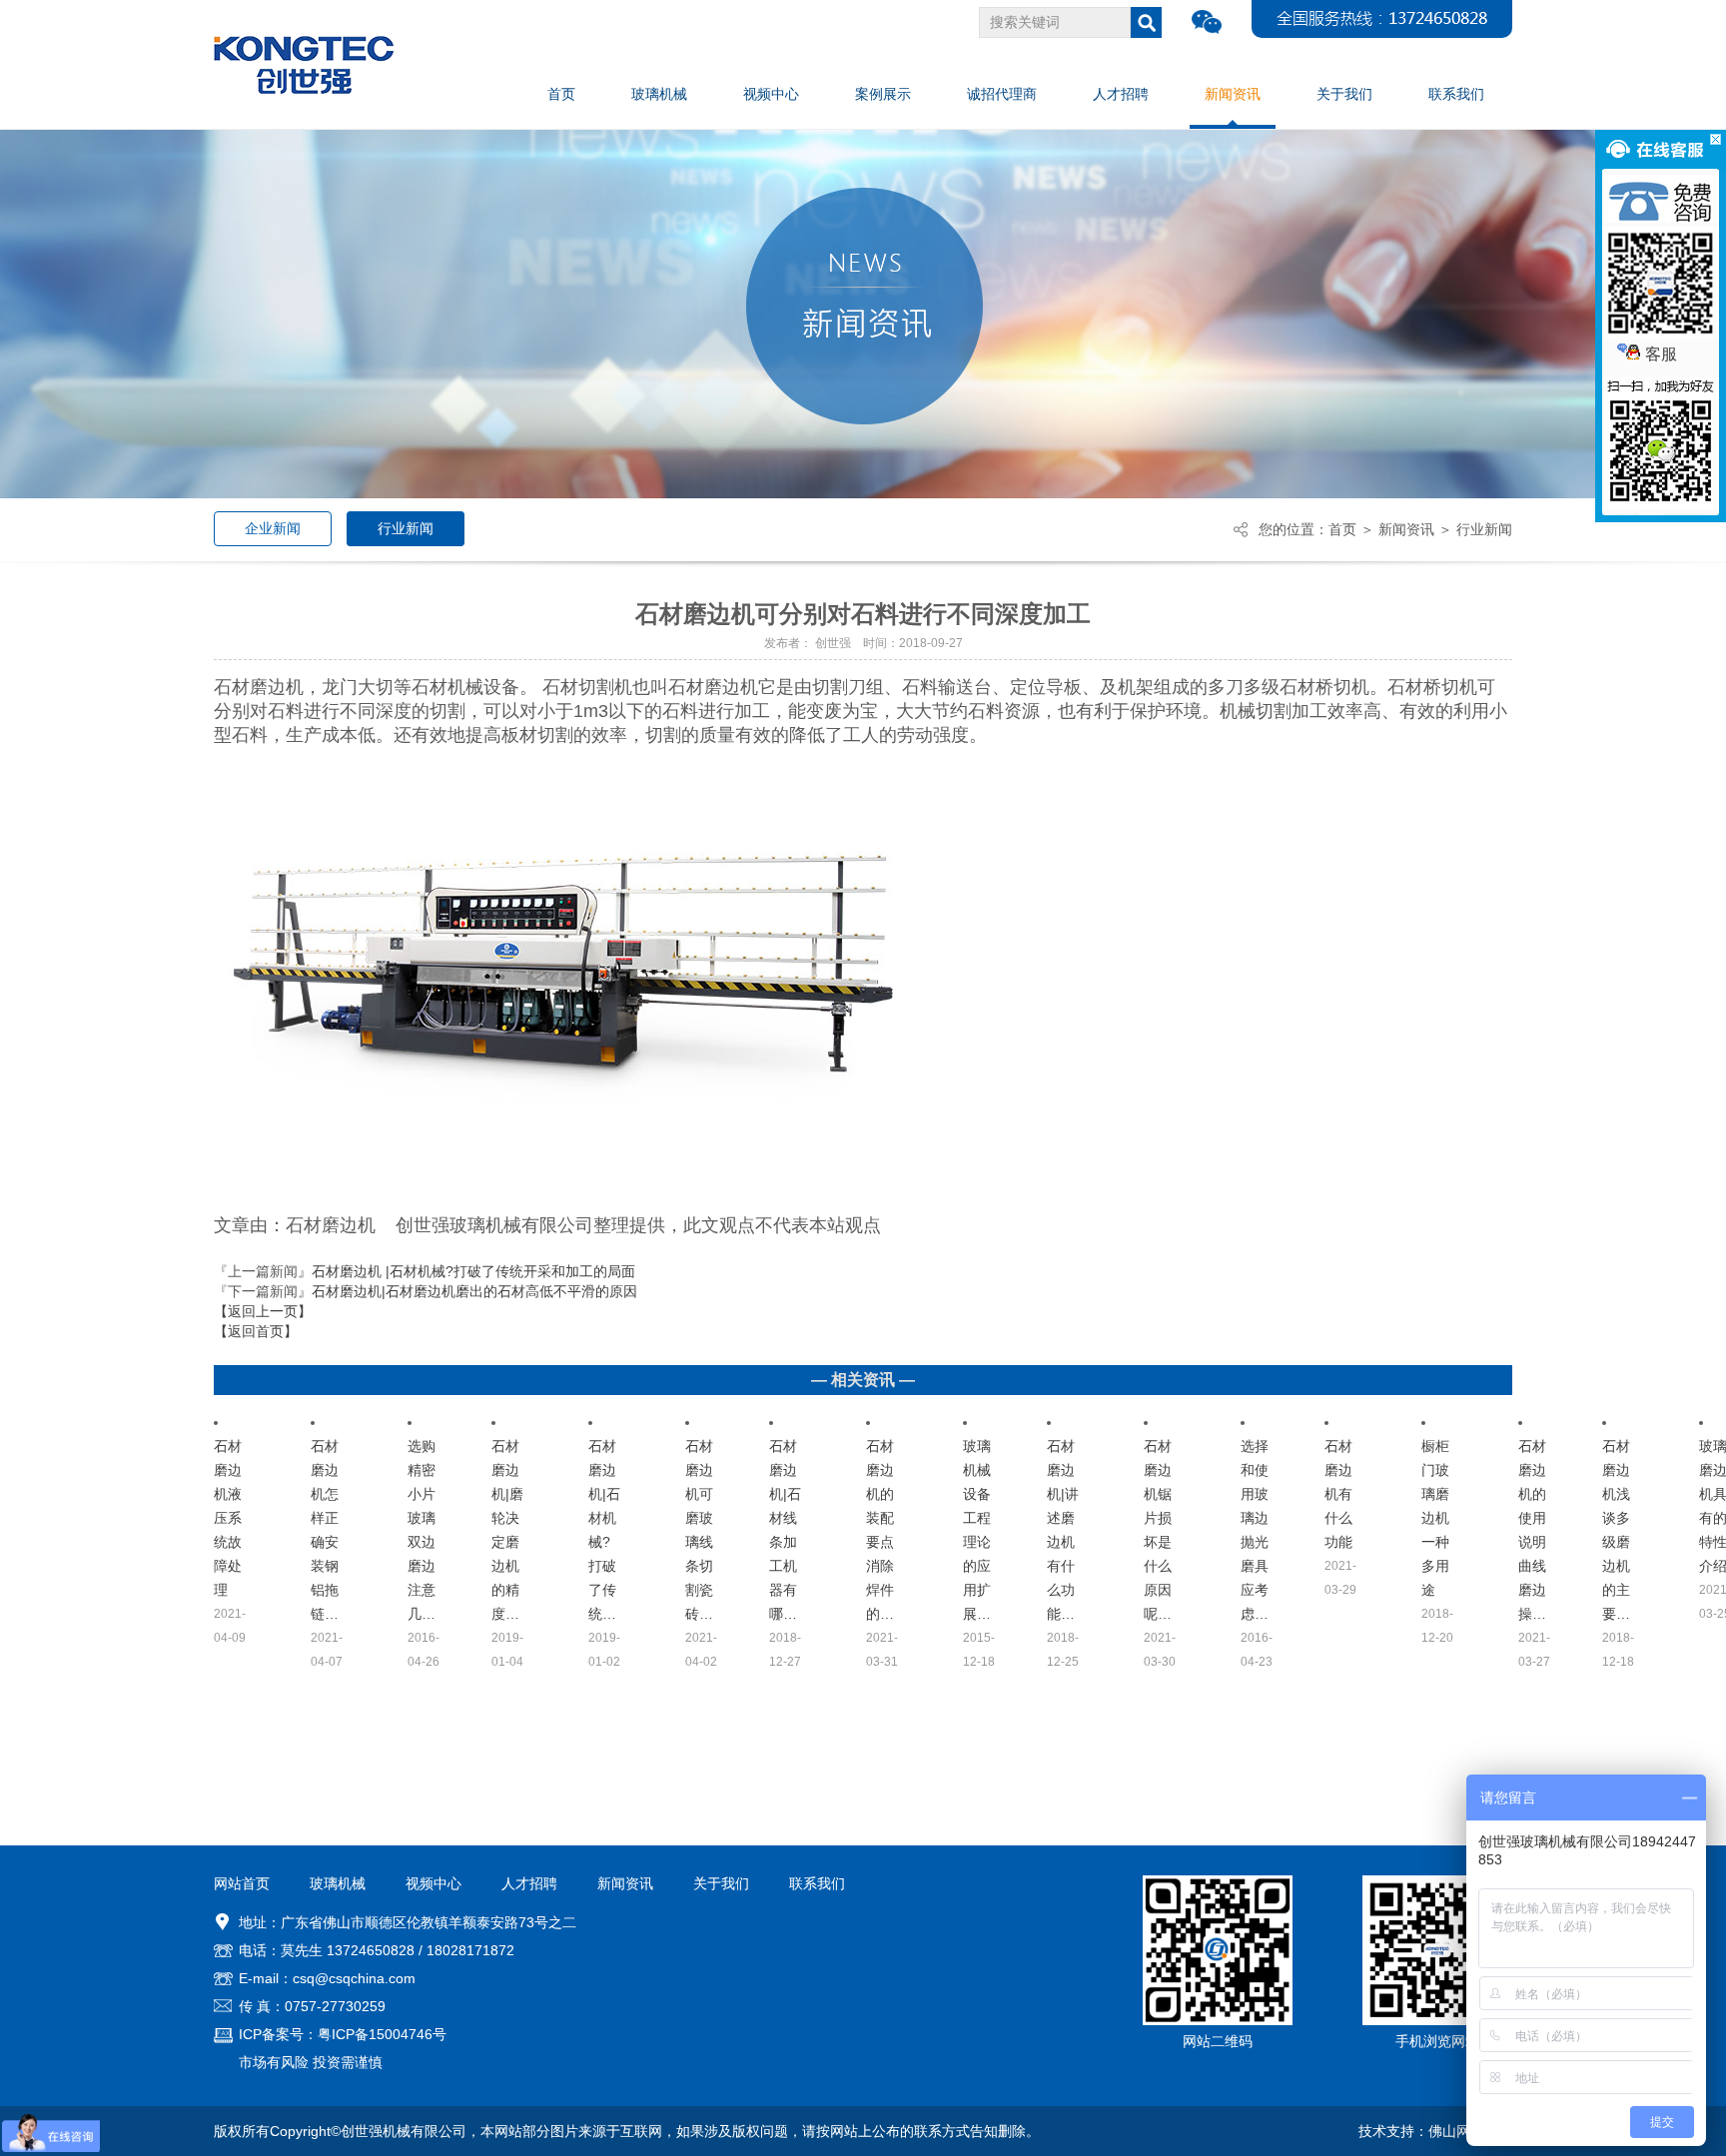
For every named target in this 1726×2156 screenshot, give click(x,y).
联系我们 (817, 1883)
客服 (1661, 354)
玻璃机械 (338, 1883)
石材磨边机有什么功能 (1338, 1494)
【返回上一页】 (263, 1311)
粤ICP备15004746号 (382, 2034)
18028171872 (470, 1950)
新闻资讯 (1406, 529)
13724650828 (371, 1950)
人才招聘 (529, 1883)
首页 (1342, 529)
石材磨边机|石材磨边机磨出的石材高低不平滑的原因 (474, 1291)
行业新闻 (406, 528)
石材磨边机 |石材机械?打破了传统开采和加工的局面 (473, 1271)
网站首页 (242, 1883)
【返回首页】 (256, 1331)
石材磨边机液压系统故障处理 (228, 1518)
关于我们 (721, 1883)
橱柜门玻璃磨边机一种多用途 (1435, 1518)
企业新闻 (273, 528)
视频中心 (433, 1883)
